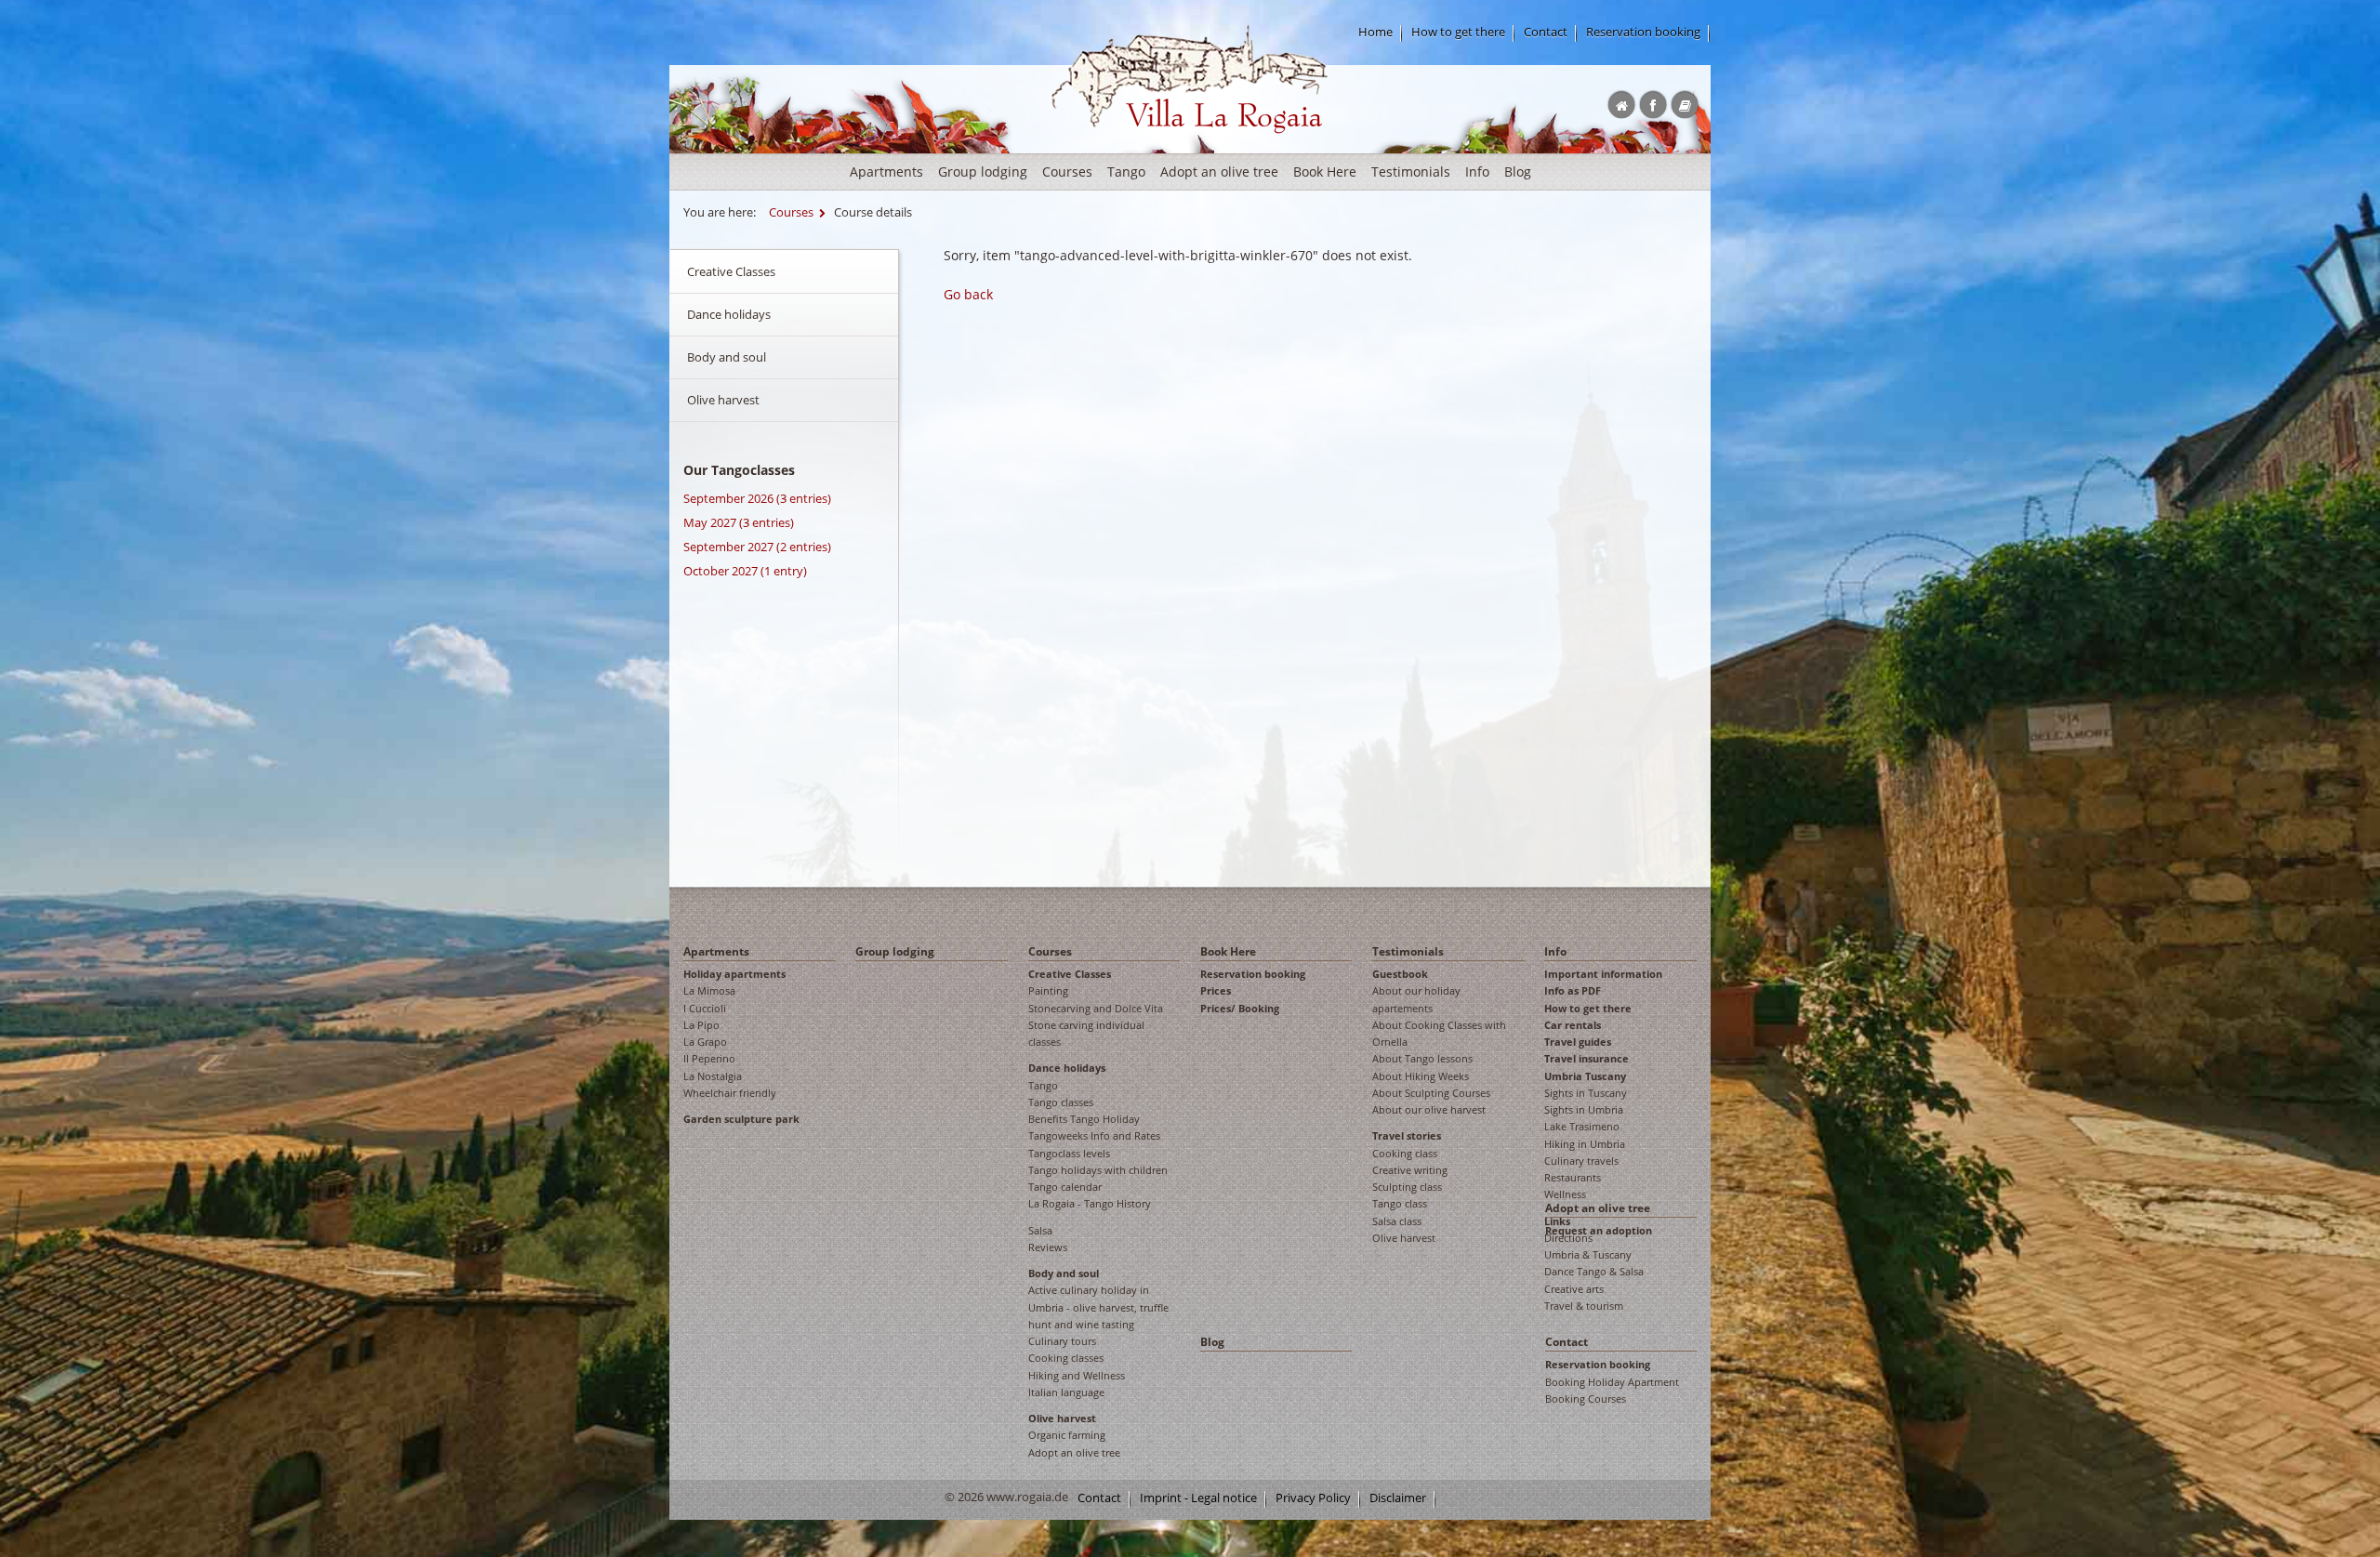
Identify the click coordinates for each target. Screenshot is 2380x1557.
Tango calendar (1065, 1187)
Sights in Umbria (1584, 1109)
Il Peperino (709, 1058)
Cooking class (1405, 1153)
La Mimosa (709, 990)
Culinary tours (1062, 1341)
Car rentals (1573, 1025)
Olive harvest (723, 400)
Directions (1568, 1238)
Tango (1126, 172)
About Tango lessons (1422, 1058)
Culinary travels (1581, 1161)
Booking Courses (1586, 1399)
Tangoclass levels (1069, 1153)
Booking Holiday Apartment (1612, 1382)
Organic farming (1067, 1435)
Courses (1067, 172)
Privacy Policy (1313, 1498)
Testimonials (1411, 172)
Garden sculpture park (741, 1119)
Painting (1048, 990)
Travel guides (1578, 1042)
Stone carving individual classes (1086, 1033)
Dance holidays (729, 314)
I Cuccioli (705, 1008)
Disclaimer (1398, 1498)
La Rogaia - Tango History (1090, 1203)
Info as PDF (1573, 990)
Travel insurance (1587, 1058)
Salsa (1040, 1230)
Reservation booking (1643, 32)
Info (1477, 172)
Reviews (1048, 1247)
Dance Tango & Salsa (1594, 1271)
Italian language (1066, 1392)
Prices (1216, 990)
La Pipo (701, 1025)
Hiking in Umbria (1585, 1144)
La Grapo (705, 1042)
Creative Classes (731, 271)
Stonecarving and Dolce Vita (1096, 1008)
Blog (1518, 172)
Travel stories (1407, 1135)
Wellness (1565, 1194)
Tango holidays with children (1098, 1170)
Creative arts (1574, 1289)
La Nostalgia (713, 1076)
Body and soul (727, 357)
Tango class (1400, 1203)
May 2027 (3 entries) (739, 522)
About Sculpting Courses (1431, 1093)
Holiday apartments (734, 974)
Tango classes (1061, 1102)
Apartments (886, 172)
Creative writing (1410, 1170)
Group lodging (983, 172)
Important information (1603, 974)
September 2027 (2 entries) (757, 547)
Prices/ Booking (1240, 1008)
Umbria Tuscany (1585, 1076)
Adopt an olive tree (1219, 172)
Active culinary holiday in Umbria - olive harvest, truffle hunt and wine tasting (1098, 1307)
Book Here (1325, 172)
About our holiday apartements (1416, 999)
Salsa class (1397, 1221)
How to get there (1458, 32)
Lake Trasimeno (1582, 1126)
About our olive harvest (1429, 1109)
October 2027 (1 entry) (745, 571)
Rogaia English (1090, 148)
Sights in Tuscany (1586, 1093)
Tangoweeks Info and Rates (1094, 1135)
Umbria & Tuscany (1588, 1254)
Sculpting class (1407, 1187)
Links (1557, 1221)
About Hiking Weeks (1421, 1076)
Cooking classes (1066, 1358)
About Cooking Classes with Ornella (1439, 1033)
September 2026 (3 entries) (757, 498)
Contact (1546, 32)
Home (1375, 32)
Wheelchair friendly (730, 1093)
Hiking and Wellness (1077, 1375)
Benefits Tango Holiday (1084, 1119)
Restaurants (1573, 1177)
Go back (968, 294)
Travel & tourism (1584, 1306)
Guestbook (1400, 974)
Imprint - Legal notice (1198, 1498)
